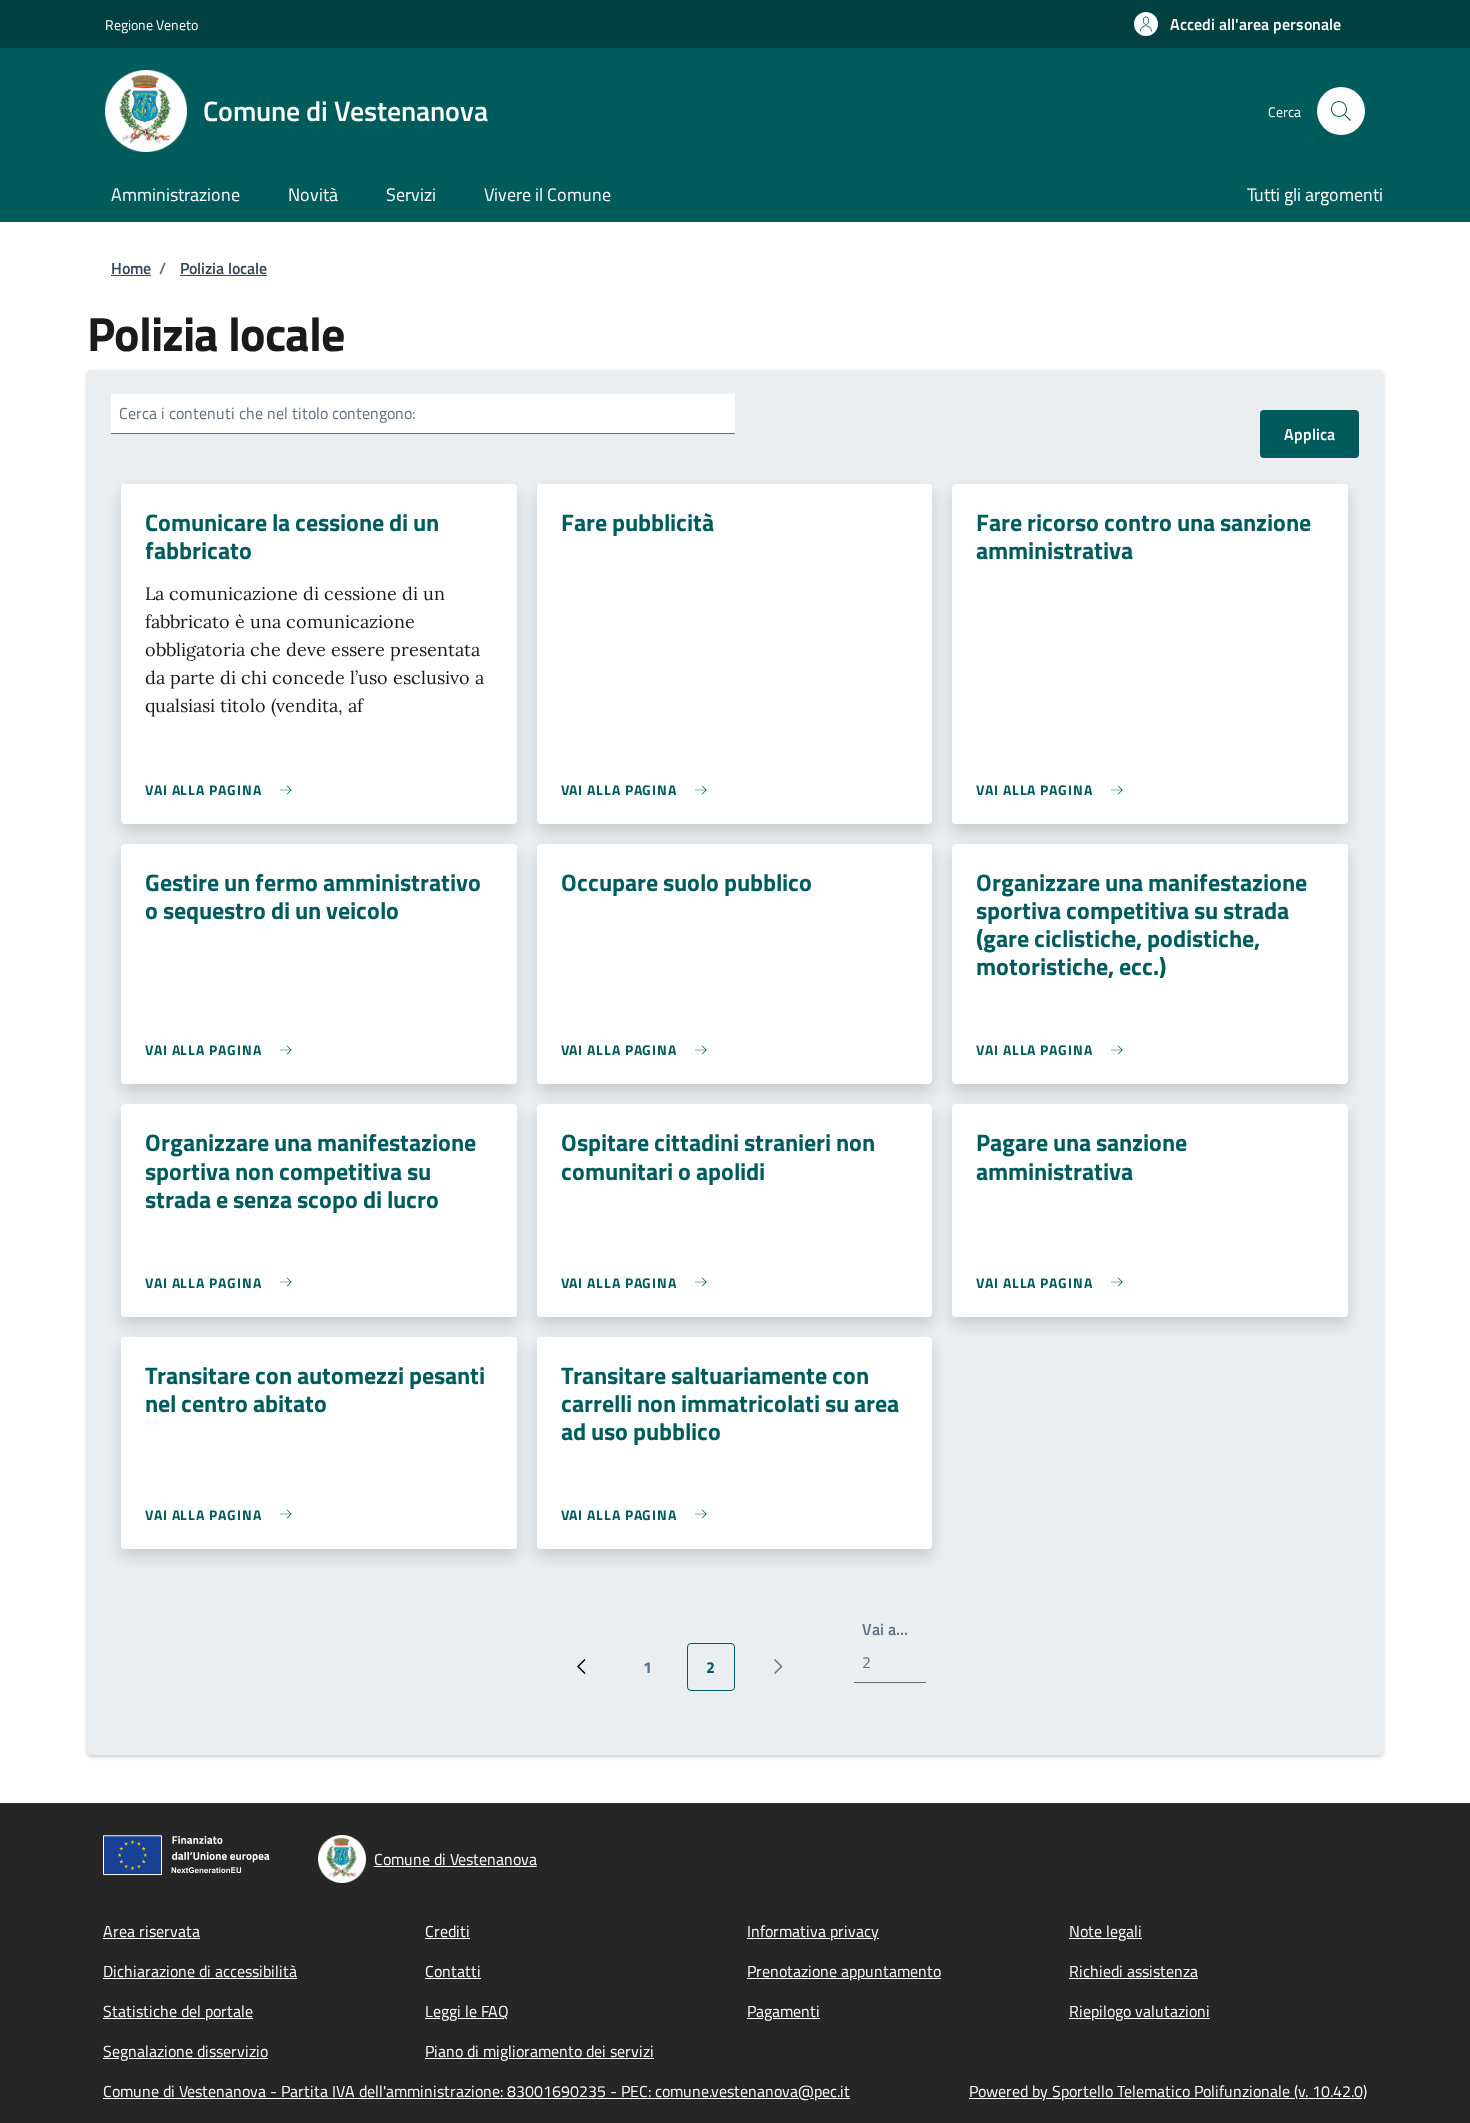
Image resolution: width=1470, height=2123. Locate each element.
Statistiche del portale (178, 2011)
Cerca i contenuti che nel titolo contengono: (267, 413)
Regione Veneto (151, 24)
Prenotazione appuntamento (844, 1971)
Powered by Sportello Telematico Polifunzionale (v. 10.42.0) (1168, 2091)
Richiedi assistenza (1133, 1971)
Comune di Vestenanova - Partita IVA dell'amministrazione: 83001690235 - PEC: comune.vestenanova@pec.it (476, 2091)
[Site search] (1341, 111)
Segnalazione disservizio (185, 2051)
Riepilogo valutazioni (1139, 2011)
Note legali (1105, 1931)
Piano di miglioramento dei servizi (539, 2051)
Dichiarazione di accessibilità (200, 1971)
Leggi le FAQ (467, 2011)
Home (131, 268)
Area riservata (151, 1931)
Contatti (453, 1971)
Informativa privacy (813, 1931)
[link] (223, 789)
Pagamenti (783, 2011)
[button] (1237, 24)
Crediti (447, 1931)
